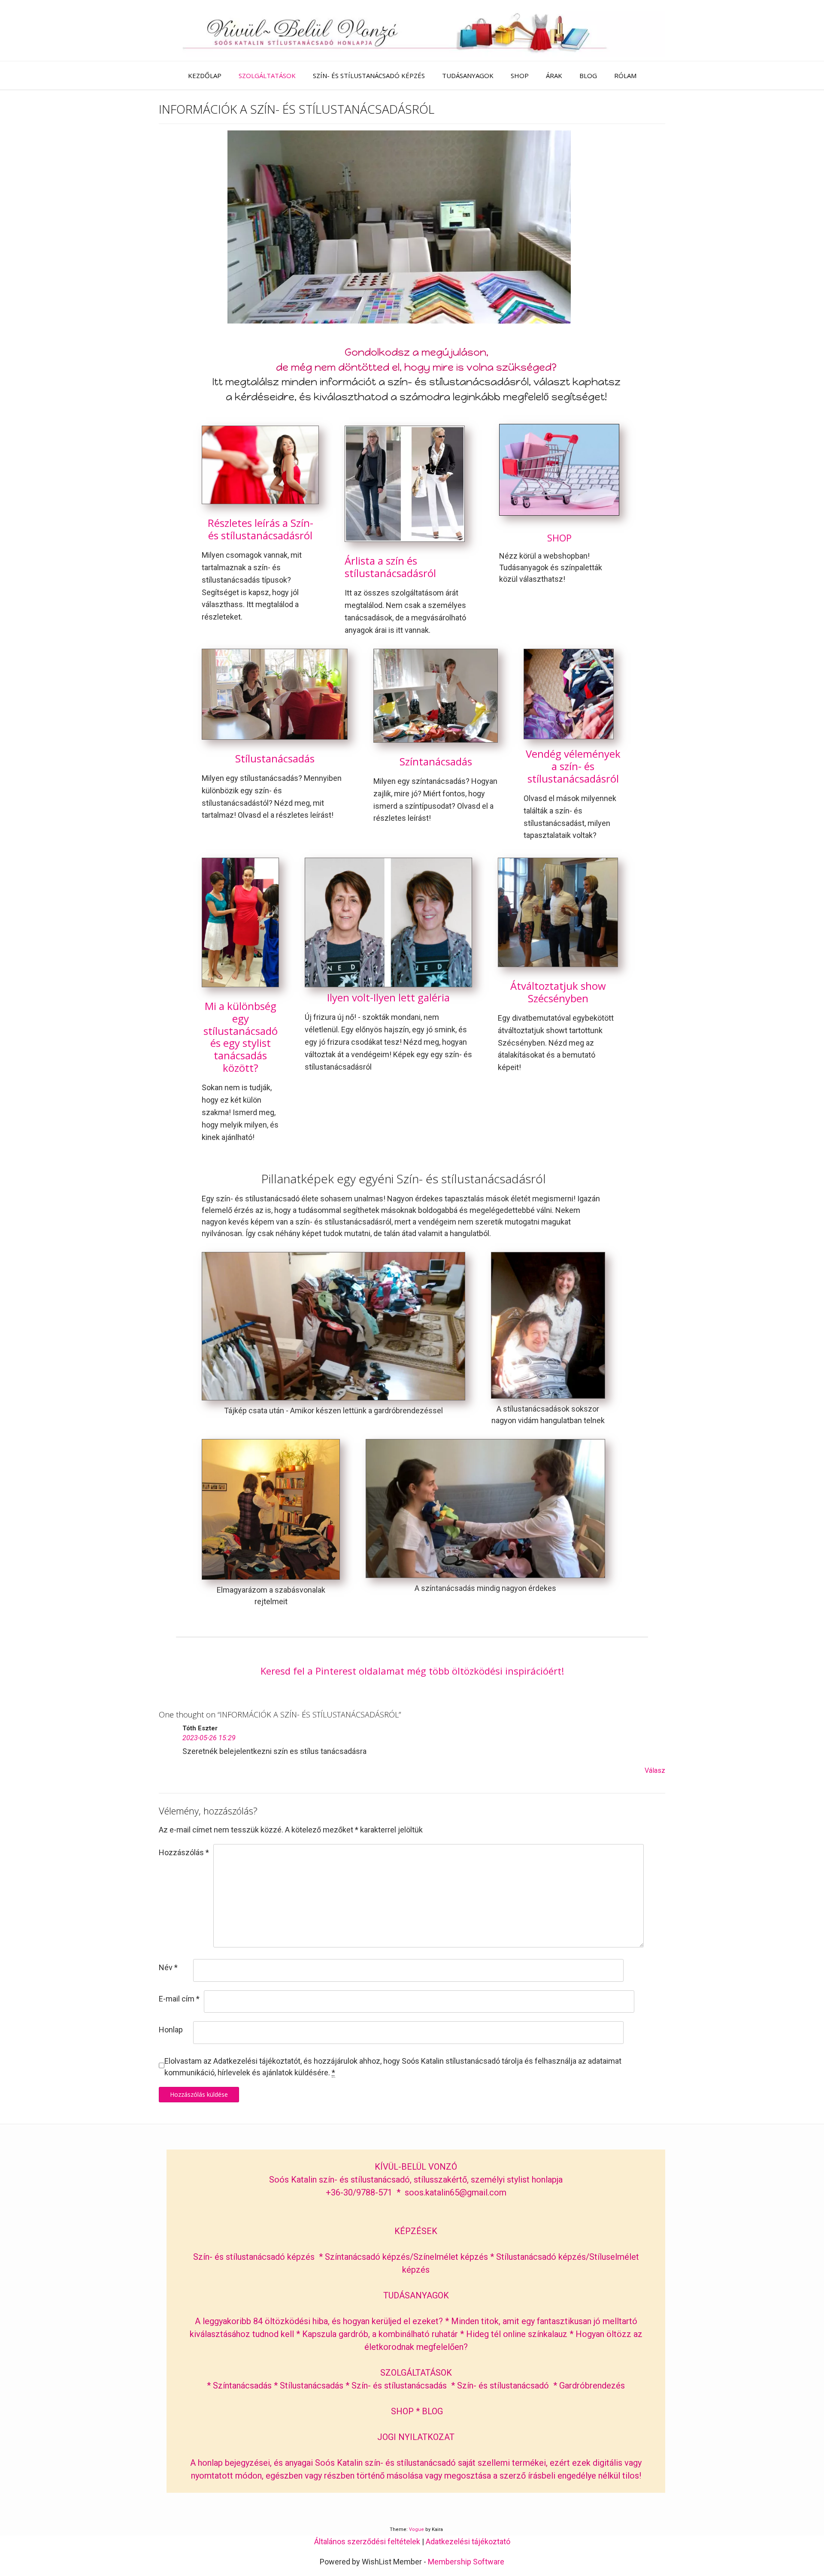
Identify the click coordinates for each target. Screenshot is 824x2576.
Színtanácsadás (436, 761)
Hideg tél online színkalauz (517, 2334)
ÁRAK (554, 76)
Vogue (417, 2529)
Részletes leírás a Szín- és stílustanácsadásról (261, 529)
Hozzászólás (184, 1852)
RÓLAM (625, 76)
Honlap (171, 2030)
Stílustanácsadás (275, 758)
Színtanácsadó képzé (365, 2257)
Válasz (655, 1770)
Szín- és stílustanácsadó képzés (254, 2257)
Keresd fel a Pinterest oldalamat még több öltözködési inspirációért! (412, 1671)
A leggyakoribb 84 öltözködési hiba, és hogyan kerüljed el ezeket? (319, 2321)
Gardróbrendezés (592, 2386)
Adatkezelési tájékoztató (468, 2541)
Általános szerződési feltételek (367, 2541)
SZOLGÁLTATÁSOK (267, 76)
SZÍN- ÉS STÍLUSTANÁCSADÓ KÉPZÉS (369, 76)
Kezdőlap (205, 76)
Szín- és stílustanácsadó (503, 2386)
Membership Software (466, 2562)
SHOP (520, 76)
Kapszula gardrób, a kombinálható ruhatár (381, 2334)
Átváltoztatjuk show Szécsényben (558, 992)
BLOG (588, 76)
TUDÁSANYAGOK (468, 76)
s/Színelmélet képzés (448, 2257)
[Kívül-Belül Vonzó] (412, 30)
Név (168, 1967)
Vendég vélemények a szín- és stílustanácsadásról (573, 766)
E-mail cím (179, 1999)
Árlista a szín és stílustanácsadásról (390, 567)
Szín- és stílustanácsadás (399, 2386)
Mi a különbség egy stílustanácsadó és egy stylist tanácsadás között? (241, 1037)
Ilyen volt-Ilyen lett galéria (388, 997)
